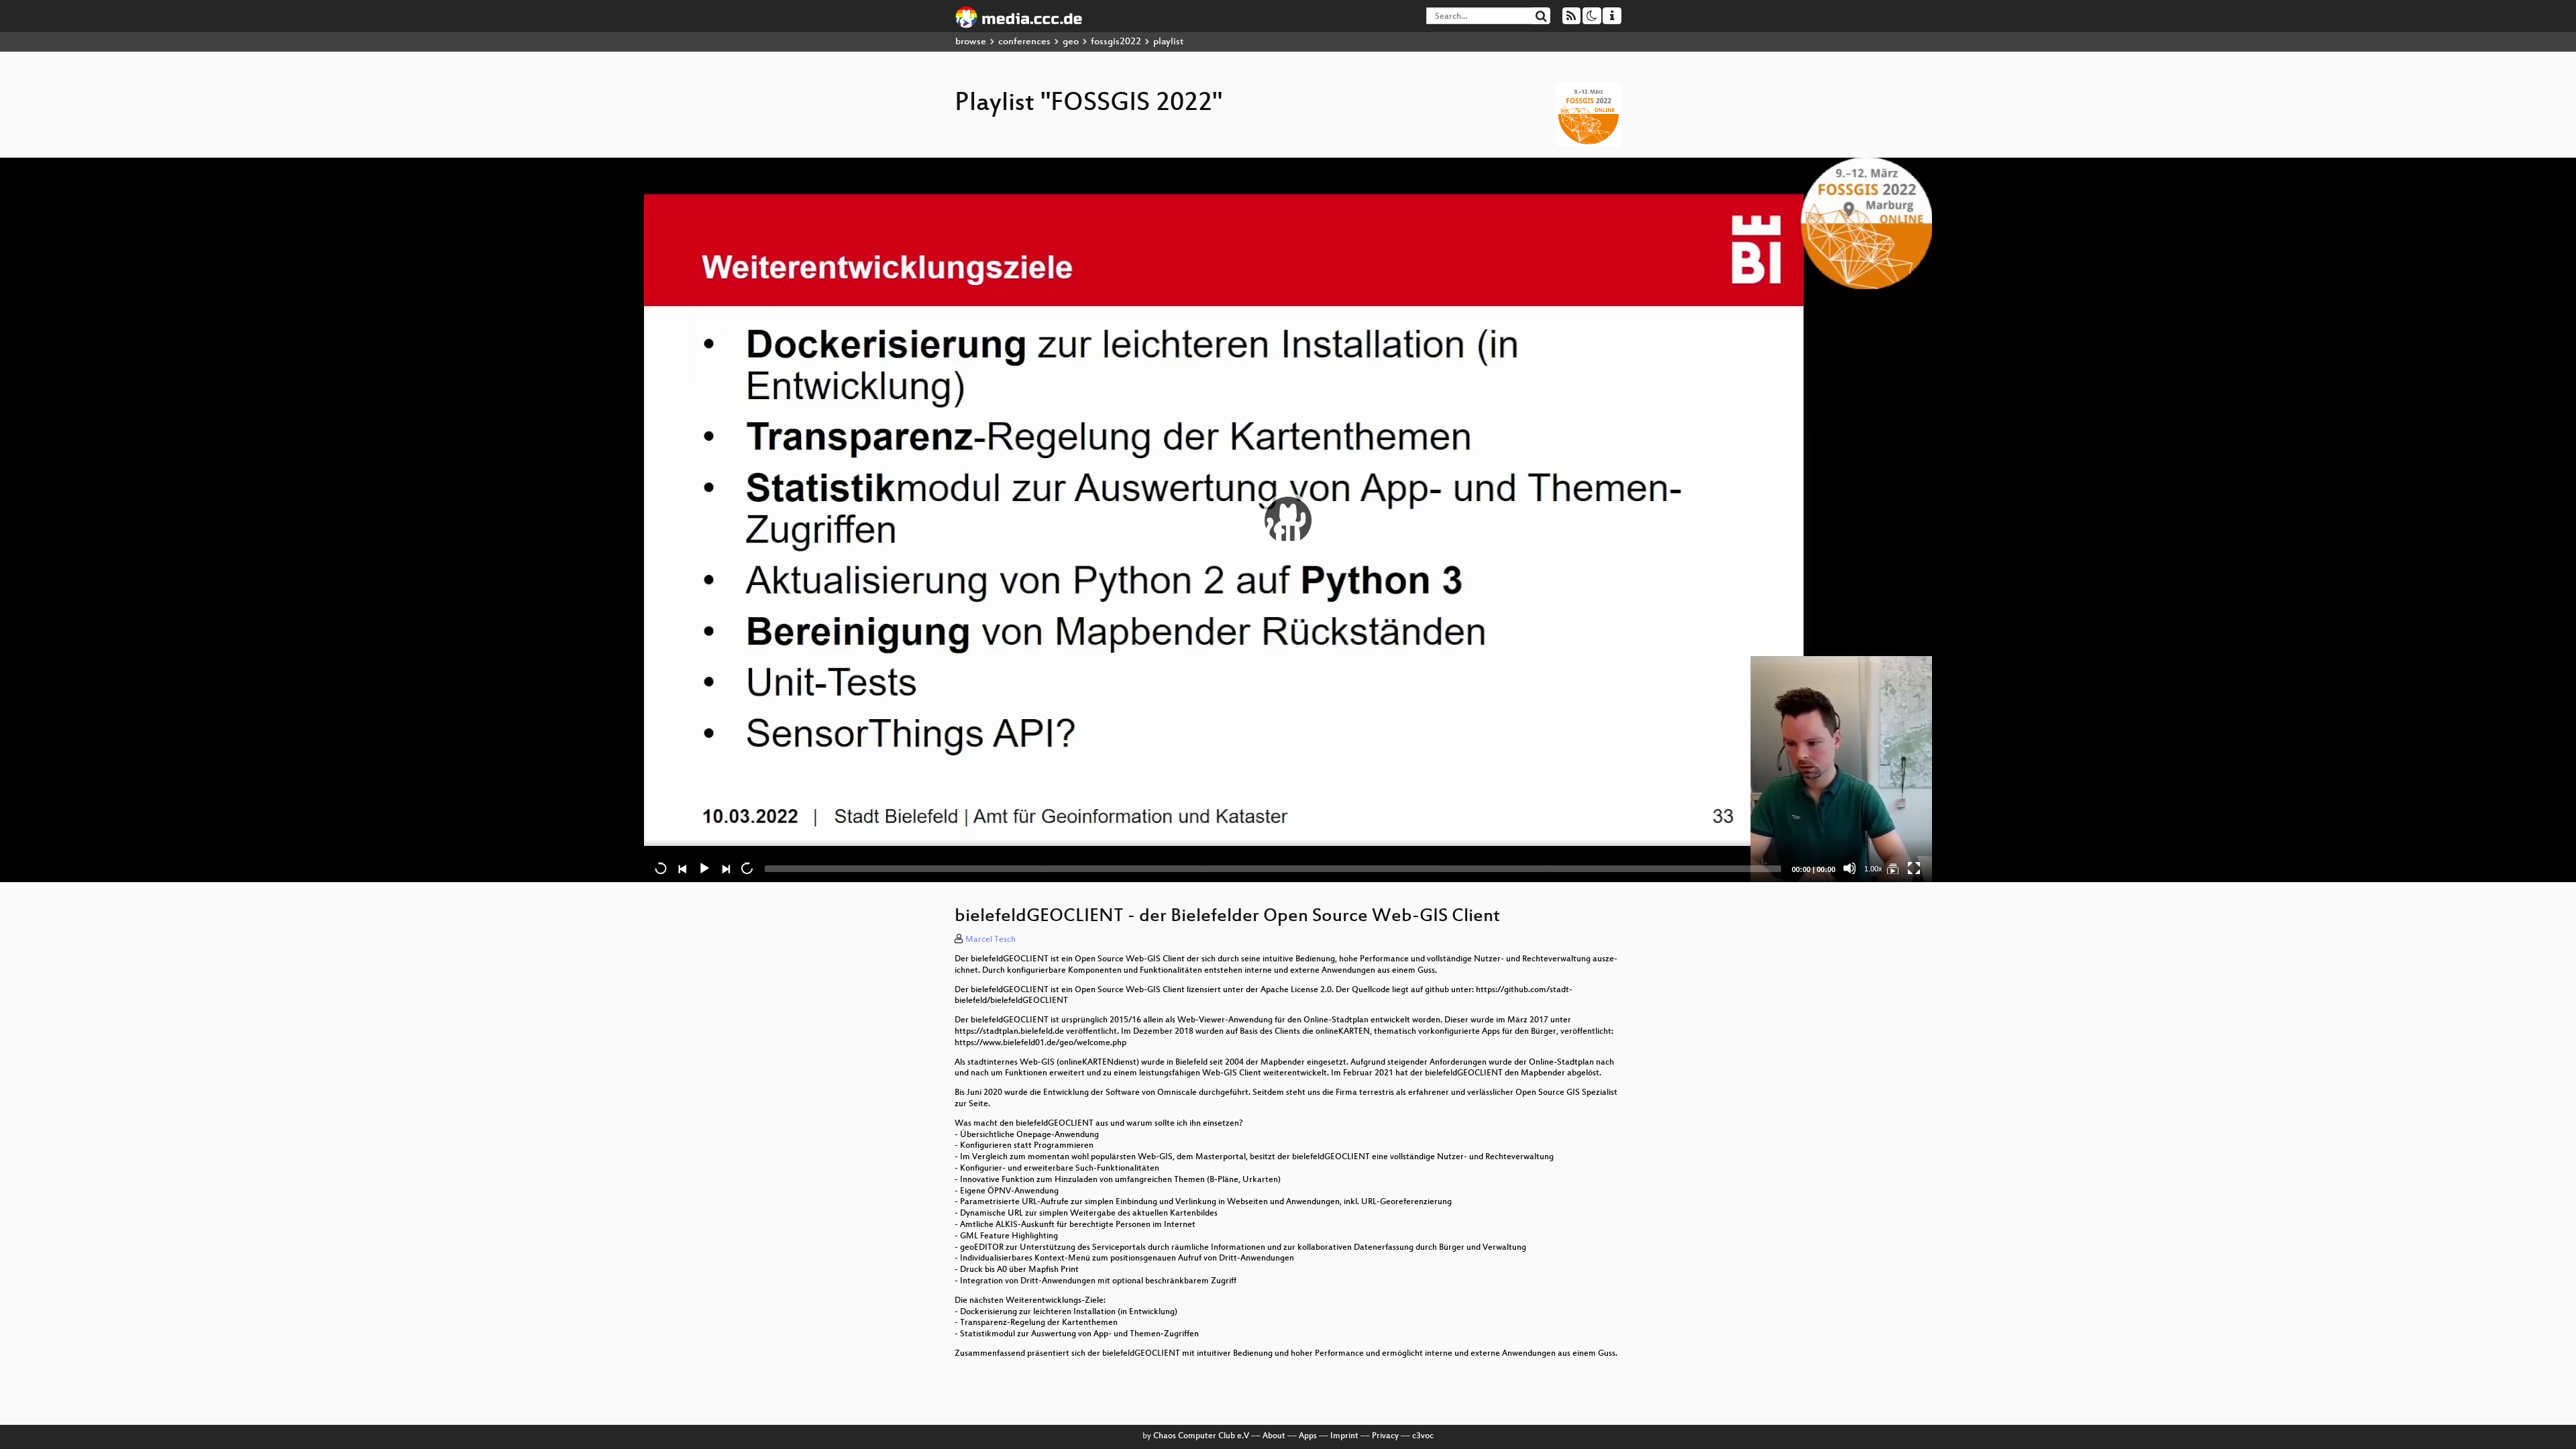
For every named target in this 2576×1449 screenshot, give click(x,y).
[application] (1288, 520)
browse (971, 42)
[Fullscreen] (1914, 868)
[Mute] (1849, 868)
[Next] (725, 868)
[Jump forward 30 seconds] (747, 868)
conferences (1024, 42)
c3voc (1423, 1436)
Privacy (1385, 1436)
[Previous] (682, 868)
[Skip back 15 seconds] (661, 868)
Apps (1308, 1436)
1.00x (1873, 869)
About (1274, 1436)
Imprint (1344, 1436)
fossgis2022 (1116, 42)
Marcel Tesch (990, 940)
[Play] (1288, 520)
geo (1071, 42)
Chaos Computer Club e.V (1201, 1436)
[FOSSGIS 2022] (1892, 868)
